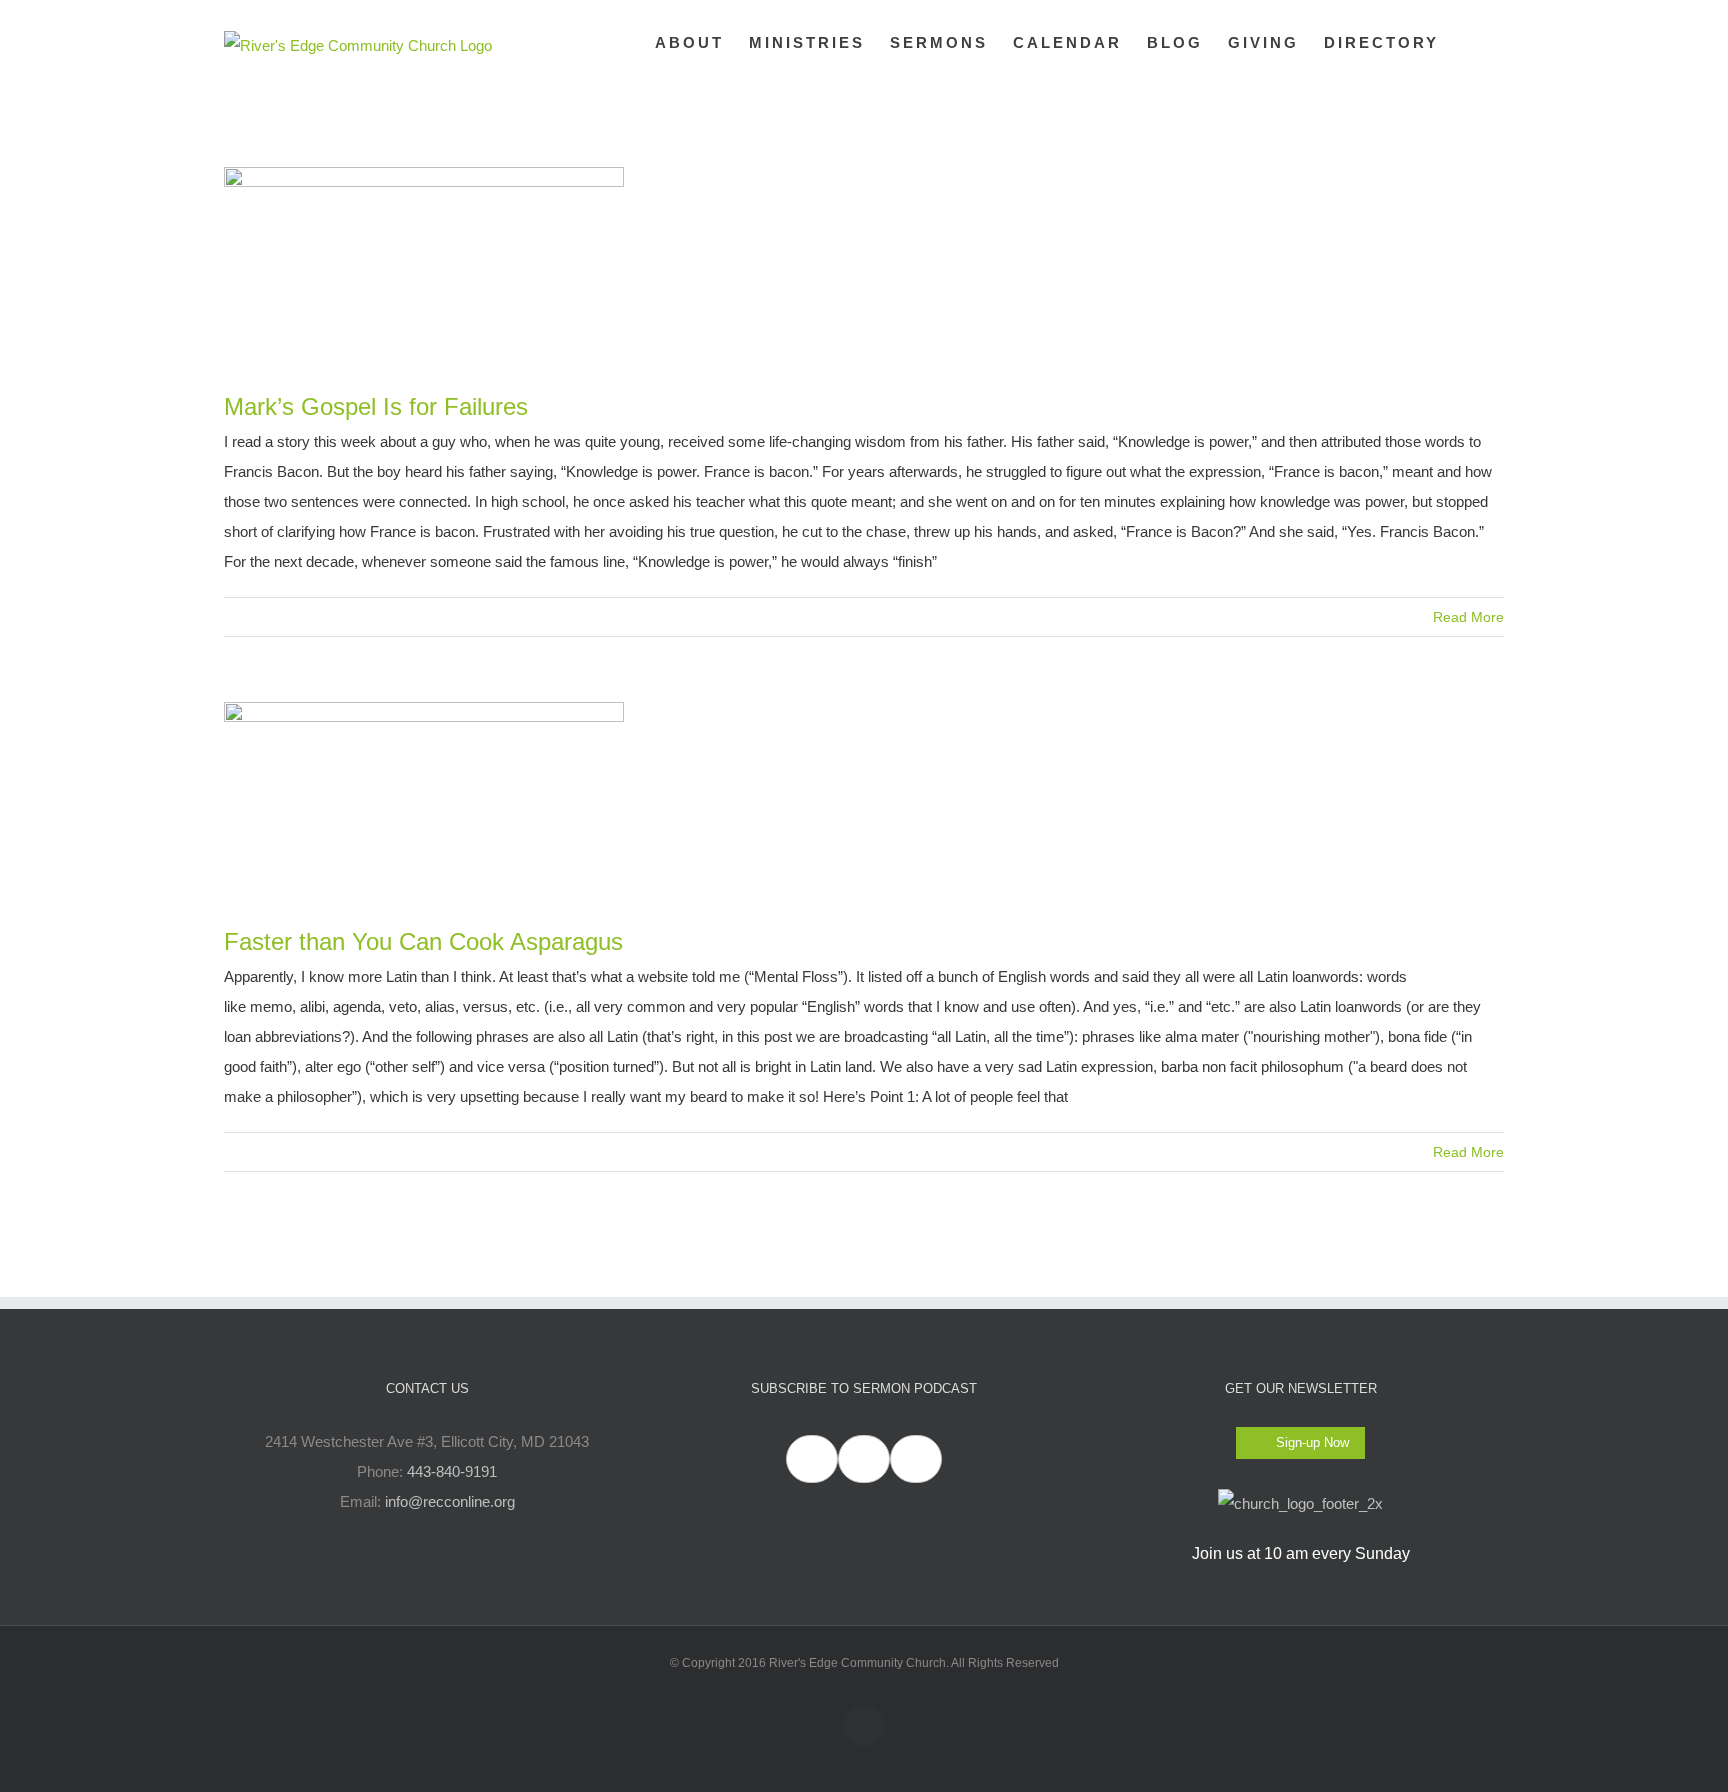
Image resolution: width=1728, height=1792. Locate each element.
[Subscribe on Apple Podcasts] (812, 1459)
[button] (1471, 42)
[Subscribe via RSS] (916, 1459)
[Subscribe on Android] (864, 1459)
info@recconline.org (450, 1501)
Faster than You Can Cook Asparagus (423, 941)
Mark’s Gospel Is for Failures (376, 406)
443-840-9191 (452, 1471)
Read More (1468, 617)
